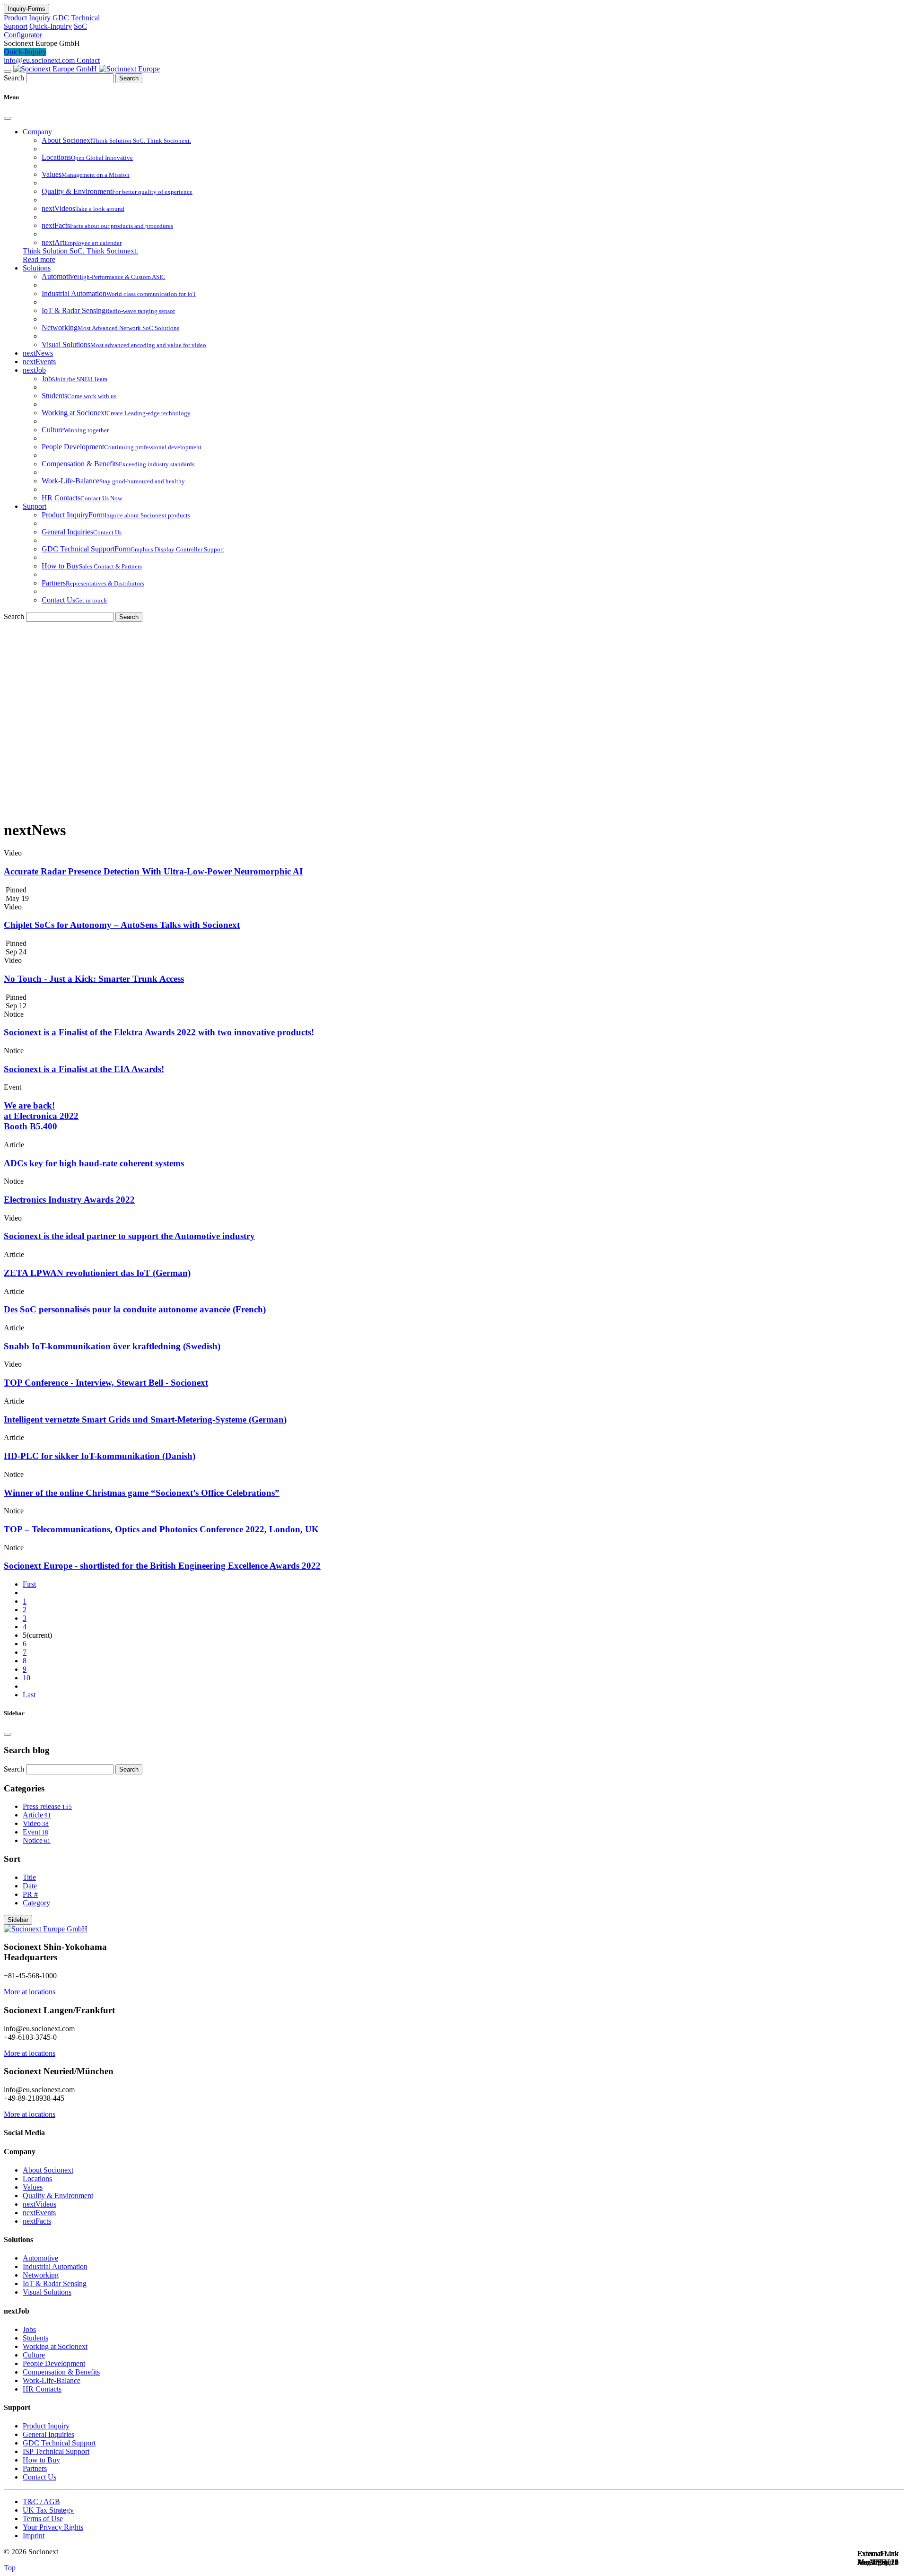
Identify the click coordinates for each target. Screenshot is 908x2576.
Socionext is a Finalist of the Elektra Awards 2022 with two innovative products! (159, 1032)
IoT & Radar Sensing (55, 2283)
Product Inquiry (27, 18)
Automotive (40, 2258)
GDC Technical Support (59, 2443)
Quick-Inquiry (51, 26)
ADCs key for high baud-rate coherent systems (94, 1163)
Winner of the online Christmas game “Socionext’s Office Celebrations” (142, 1493)
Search (14, 78)
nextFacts (37, 2221)
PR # (30, 1894)
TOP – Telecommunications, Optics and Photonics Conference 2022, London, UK (161, 1529)
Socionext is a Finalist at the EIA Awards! (84, 1069)
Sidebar (18, 1920)
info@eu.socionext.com (40, 60)
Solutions (37, 268)
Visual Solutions (47, 2292)
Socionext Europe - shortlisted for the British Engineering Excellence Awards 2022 (162, 1566)
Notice (37, 1840)
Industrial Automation (55, 2266)
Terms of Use (43, 2519)
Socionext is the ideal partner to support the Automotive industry (129, 1236)
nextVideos (39, 2204)
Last (29, 1695)
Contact (88, 60)
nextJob (34, 370)
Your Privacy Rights (53, 2527)
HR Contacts (42, 2389)
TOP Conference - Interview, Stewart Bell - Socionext (106, 1383)
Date (30, 1886)
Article (37, 1815)
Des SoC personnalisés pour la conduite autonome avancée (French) (135, 1309)
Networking (41, 2275)
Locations (37, 2179)
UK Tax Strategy (48, 2510)
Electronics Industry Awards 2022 (69, 1200)
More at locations (30, 1992)
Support (35, 506)
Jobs (29, 2329)
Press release (47, 1806)
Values (33, 2187)
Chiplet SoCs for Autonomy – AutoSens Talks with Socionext (122, 925)
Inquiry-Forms (26, 9)
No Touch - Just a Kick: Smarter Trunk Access (94, 979)
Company (37, 132)
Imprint (34, 2536)
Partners (35, 2468)
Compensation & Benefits (61, 2372)
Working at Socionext (55, 2346)
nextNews (38, 353)
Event (35, 1832)
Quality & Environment (58, 2196)
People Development (54, 2363)
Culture (34, 2355)
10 (26, 1678)
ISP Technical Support (56, 2451)
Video (36, 1823)
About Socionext (48, 2170)
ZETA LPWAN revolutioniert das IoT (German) (97, 1273)
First (29, 1584)
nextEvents (39, 362)
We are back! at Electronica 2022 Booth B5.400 (41, 1116)
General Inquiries (48, 2434)
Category (36, 1903)
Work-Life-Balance (52, 2380)
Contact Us (39, 2477)
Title (29, 1877)
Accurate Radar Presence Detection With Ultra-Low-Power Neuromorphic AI (153, 871)
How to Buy (41, 2460)
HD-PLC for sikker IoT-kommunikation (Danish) (100, 1456)
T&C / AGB (41, 2502)
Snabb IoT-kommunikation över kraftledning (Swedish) (112, 1346)
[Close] (8, 118)
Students (35, 2338)
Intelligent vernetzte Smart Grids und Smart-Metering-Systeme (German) (145, 1419)
